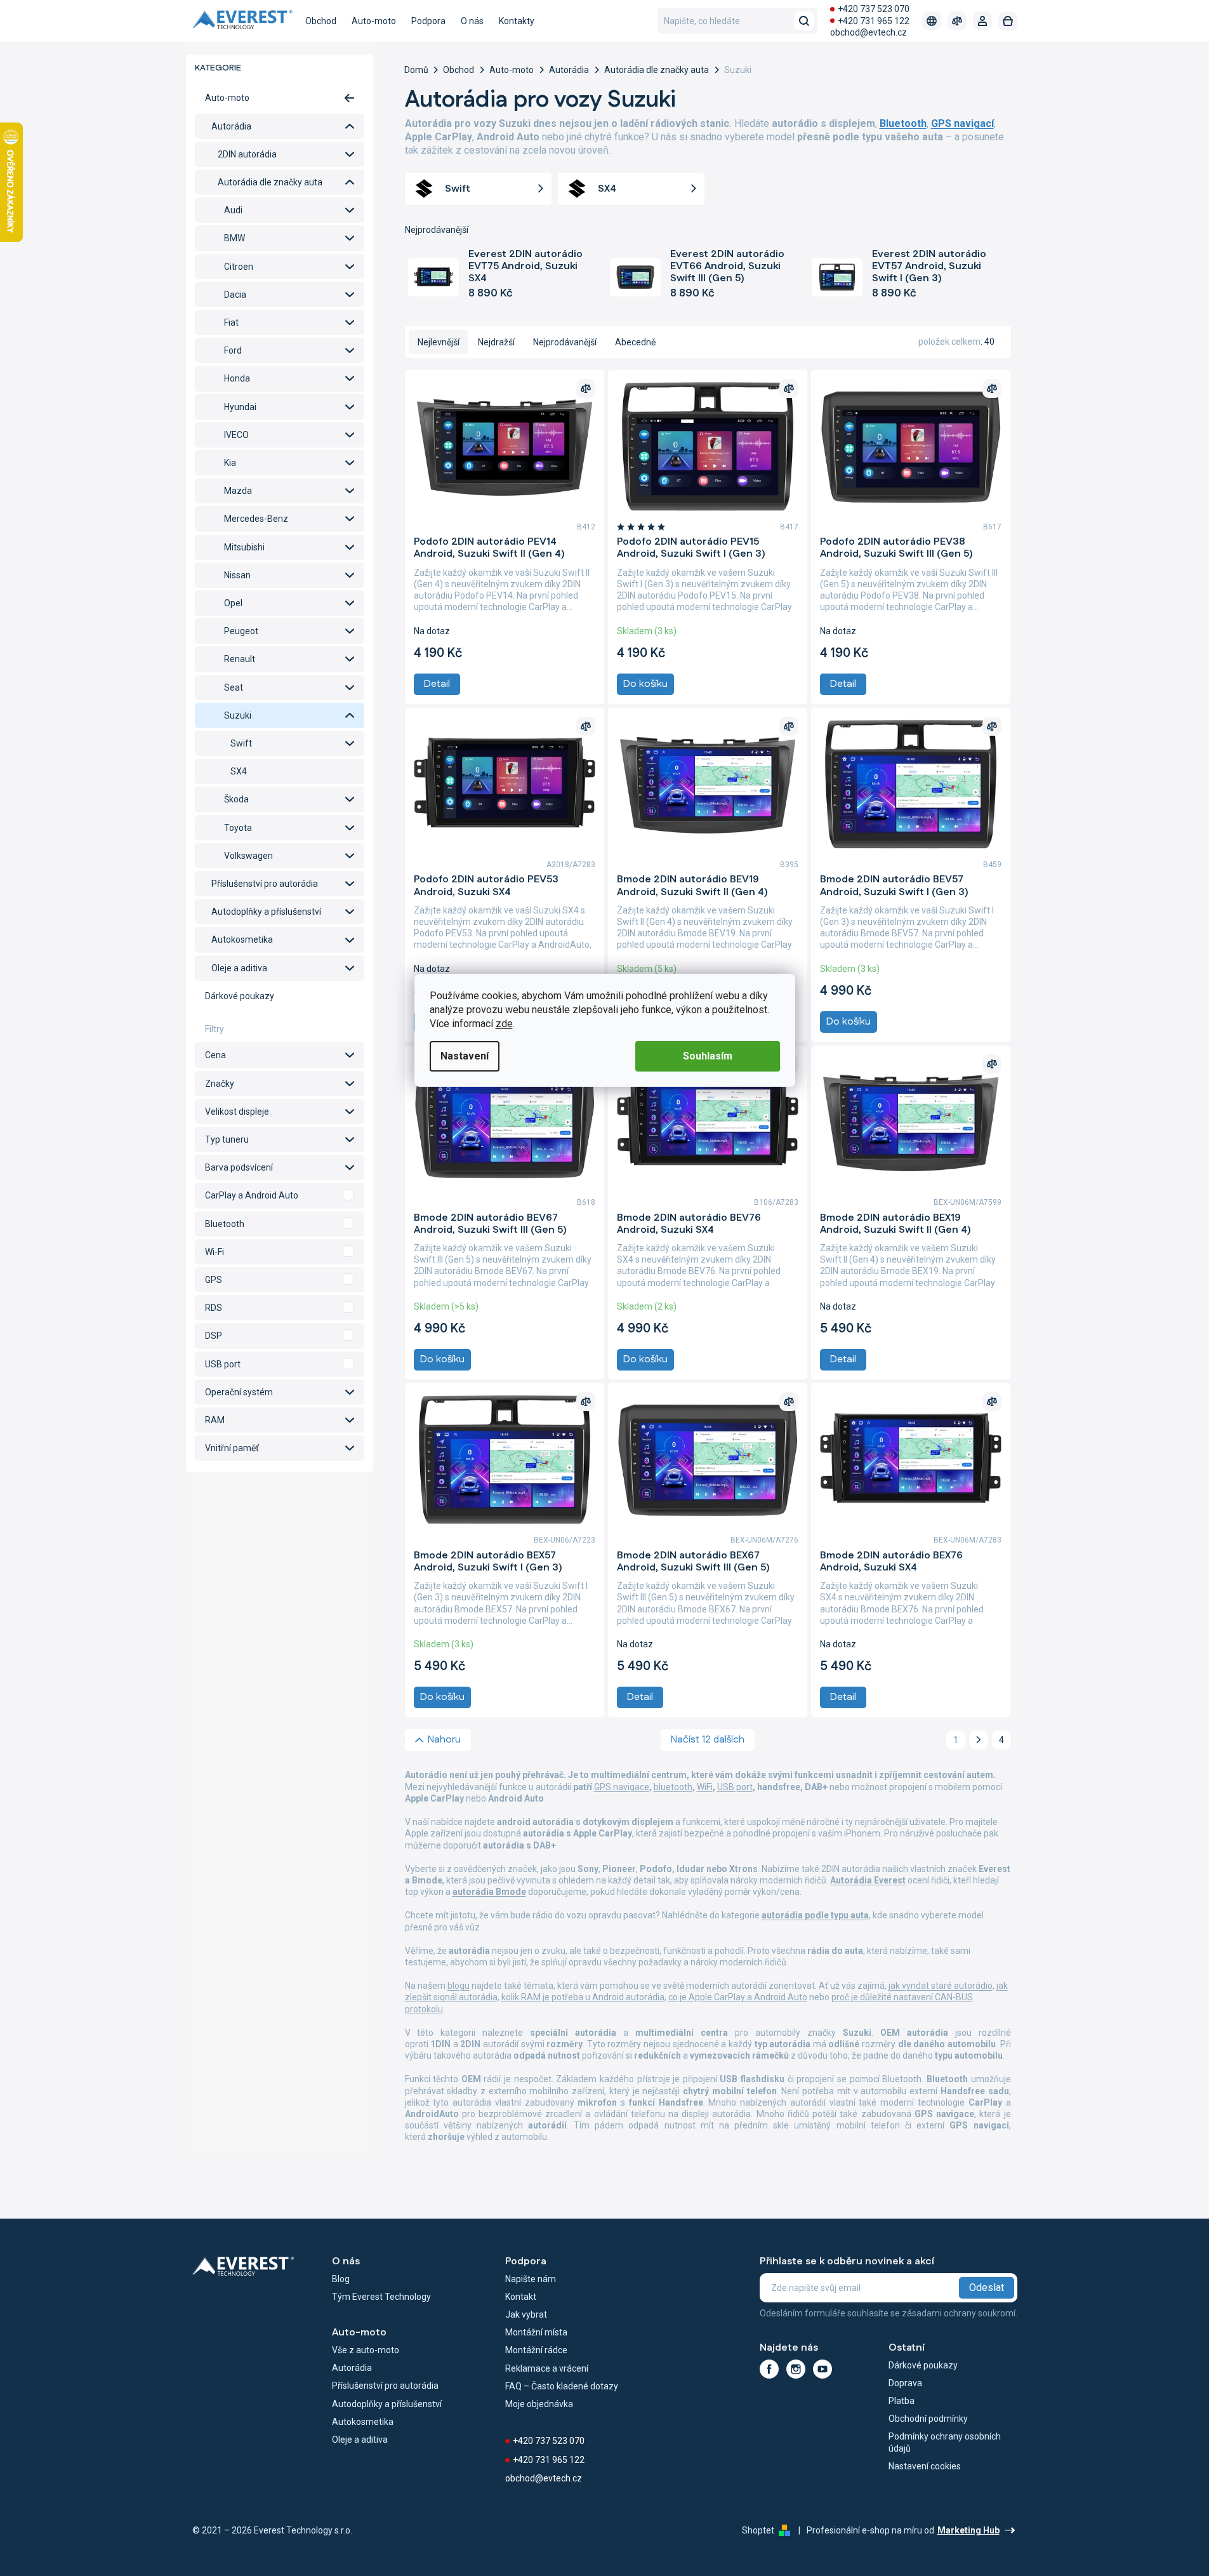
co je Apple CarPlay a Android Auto (738, 1997)
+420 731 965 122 (874, 21)
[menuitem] (321, 21)
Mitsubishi (244, 547)
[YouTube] (823, 2369)
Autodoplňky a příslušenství (266, 912)
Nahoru (444, 1740)
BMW (235, 238)
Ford (233, 350)
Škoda (236, 799)
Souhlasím (708, 1056)
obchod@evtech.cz (869, 32)
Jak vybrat (526, 2314)
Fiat (231, 322)
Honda (237, 378)
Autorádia (231, 126)
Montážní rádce (536, 2350)
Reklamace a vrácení (547, 2368)
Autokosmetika (242, 939)
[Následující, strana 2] (979, 1740)
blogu (459, 1986)
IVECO (236, 435)
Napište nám (531, 2279)
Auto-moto (227, 98)
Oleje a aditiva (239, 968)
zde (504, 1024)
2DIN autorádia (247, 154)
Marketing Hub (968, 2530)
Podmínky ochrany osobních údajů (945, 2442)
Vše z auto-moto (366, 2350)
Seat (234, 687)
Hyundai (240, 407)
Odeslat (987, 2287)
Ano (280, 1195)
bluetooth (673, 1787)
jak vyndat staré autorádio (941, 1986)
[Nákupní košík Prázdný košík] (1008, 21)
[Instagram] (796, 2369)
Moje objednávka (539, 2404)
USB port (735, 1787)
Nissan (237, 575)
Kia (230, 463)
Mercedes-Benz (256, 519)
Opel (233, 603)
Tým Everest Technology (381, 2297)
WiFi (705, 1787)
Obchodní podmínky (928, 2419)
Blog (341, 2279)
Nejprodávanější (565, 342)
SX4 (239, 771)
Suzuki (238, 715)
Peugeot (241, 631)
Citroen (239, 267)
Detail (437, 684)
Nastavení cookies (925, 2466)
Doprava (905, 2383)
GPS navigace (622, 1787)
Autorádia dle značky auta (270, 182)
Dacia (235, 295)
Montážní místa (536, 2332)
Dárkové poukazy (240, 996)
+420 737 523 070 (874, 9)
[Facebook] (769, 2369)
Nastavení (465, 1056)
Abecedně (635, 342)
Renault (240, 659)
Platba (902, 2401)
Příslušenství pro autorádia (265, 884)
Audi (233, 210)
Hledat (804, 21)
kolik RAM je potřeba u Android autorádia (583, 1997)
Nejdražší (496, 342)
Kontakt (521, 2297)
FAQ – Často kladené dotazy (562, 2386)
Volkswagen (248, 856)
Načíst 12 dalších (708, 1740)
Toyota (238, 828)
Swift (241, 743)
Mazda (238, 491)
